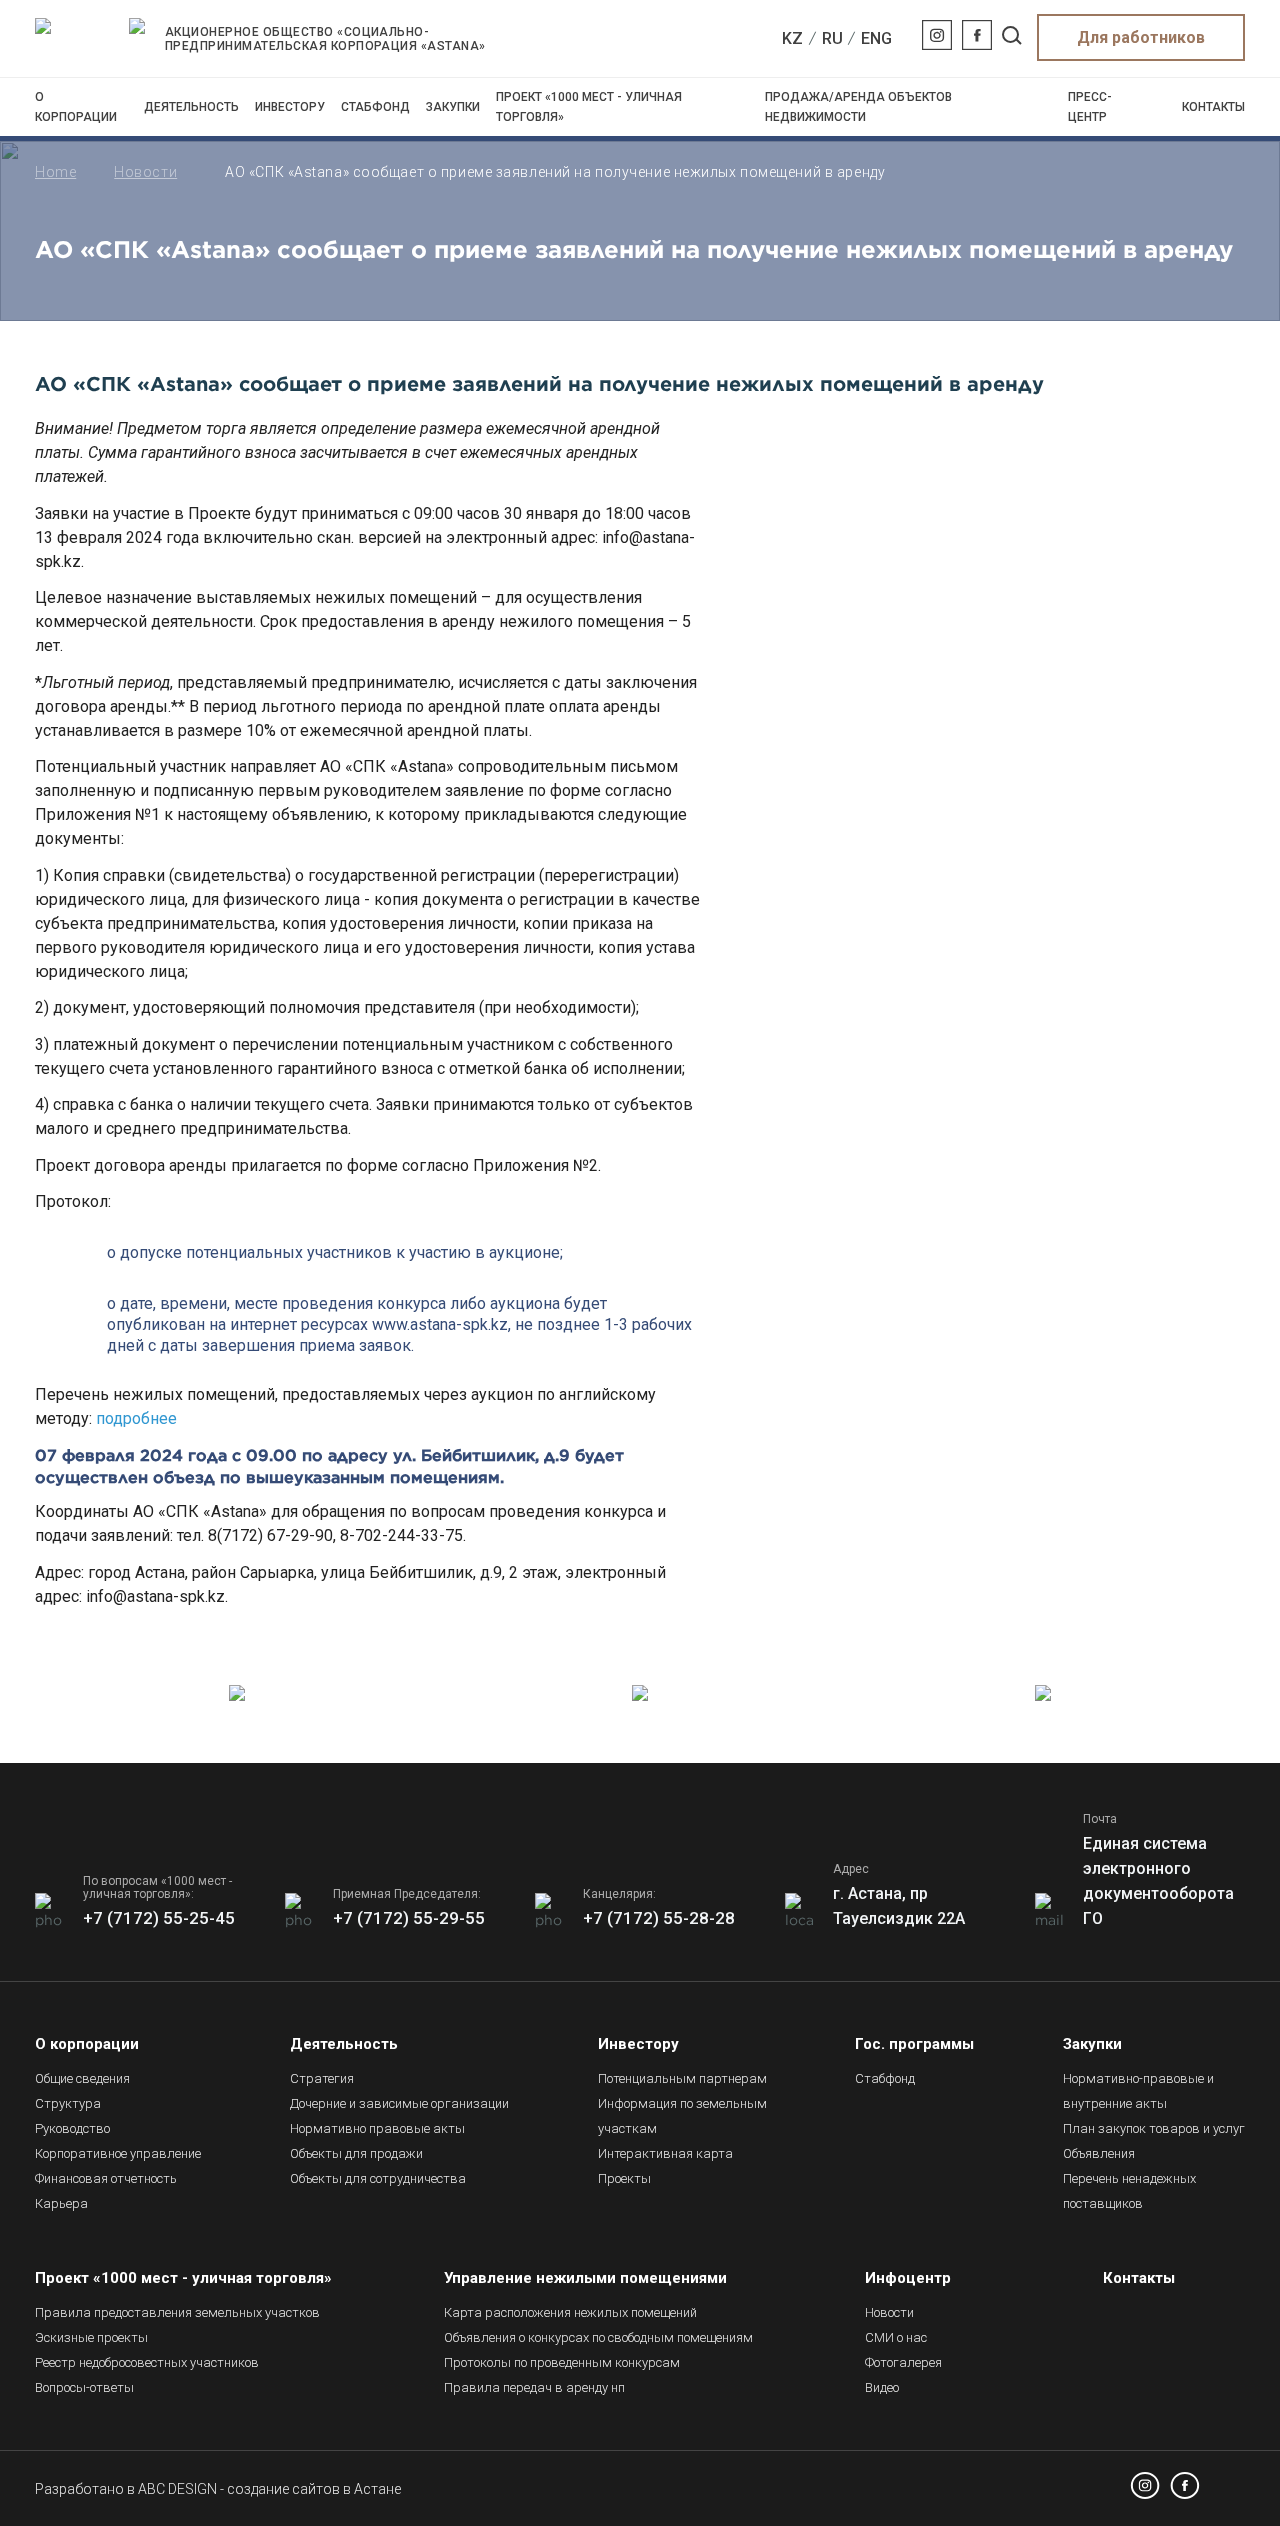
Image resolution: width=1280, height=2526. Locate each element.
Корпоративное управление (118, 2153)
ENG (876, 38)
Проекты (624, 2178)
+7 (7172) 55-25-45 (159, 1918)
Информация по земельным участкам (682, 2116)
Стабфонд (375, 107)
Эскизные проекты (91, 2337)
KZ (792, 38)
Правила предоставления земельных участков (177, 2312)
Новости (145, 172)
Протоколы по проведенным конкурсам (562, 2362)
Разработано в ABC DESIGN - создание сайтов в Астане (218, 2489)
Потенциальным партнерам (682, 2078)
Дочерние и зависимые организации (399, 2103)
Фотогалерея (903, 2362)
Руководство (72, 2128)
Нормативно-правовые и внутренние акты (1138, 2091)
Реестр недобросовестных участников (147, 2362)
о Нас (896, 2337)
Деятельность (191, 107)
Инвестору (290, 107)
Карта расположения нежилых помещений (570, 2312)
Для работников (1141, 37)
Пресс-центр (1090, 107)
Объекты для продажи (356, 2153)
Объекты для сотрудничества (378, 2178)
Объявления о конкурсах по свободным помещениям (598, 2337)
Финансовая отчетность (106, 2178)
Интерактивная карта (665, 2153)
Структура (68, 2103)
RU (832, 38)
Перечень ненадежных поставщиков (1129, 2191)
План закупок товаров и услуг (1154, 2128)
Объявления (1099, 2153)
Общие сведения (82, 2078)
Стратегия (322, 2078)
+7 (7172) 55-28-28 (659, 1918)
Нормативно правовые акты (377, 2128)
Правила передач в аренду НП (534, 2387)
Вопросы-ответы (84, 2387)
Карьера (61, 2203)
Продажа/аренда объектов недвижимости (858, 107)
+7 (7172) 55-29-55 (409, 1918)
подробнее (136, 1418)
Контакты (1213, 107)
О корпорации (76, 107)
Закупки (453, 107)
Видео (882, 2387)
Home (55, 172)
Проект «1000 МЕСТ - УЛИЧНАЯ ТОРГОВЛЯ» (589, 107)
